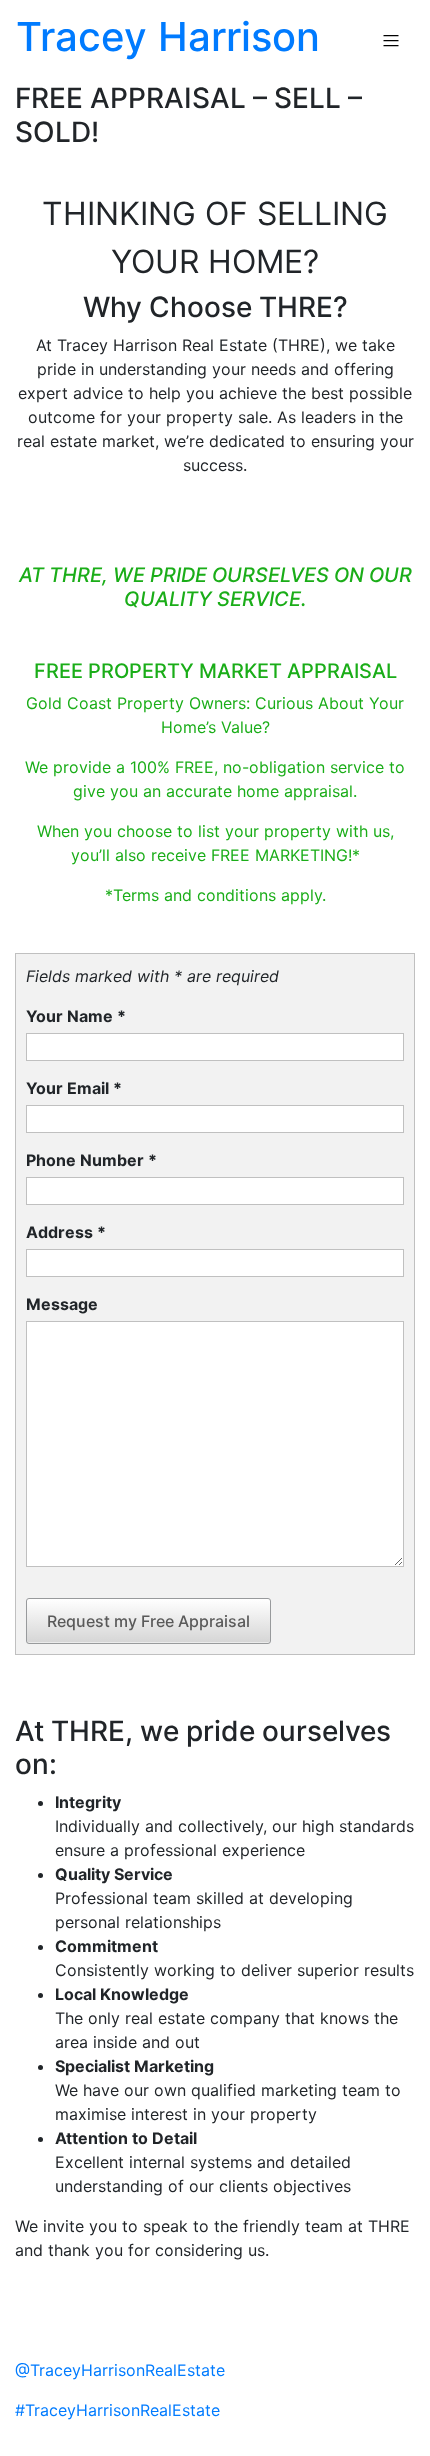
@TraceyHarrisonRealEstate (120, 2370)
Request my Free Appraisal (148, 1621)
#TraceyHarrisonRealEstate (117, 2410)
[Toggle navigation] (391, 41)
